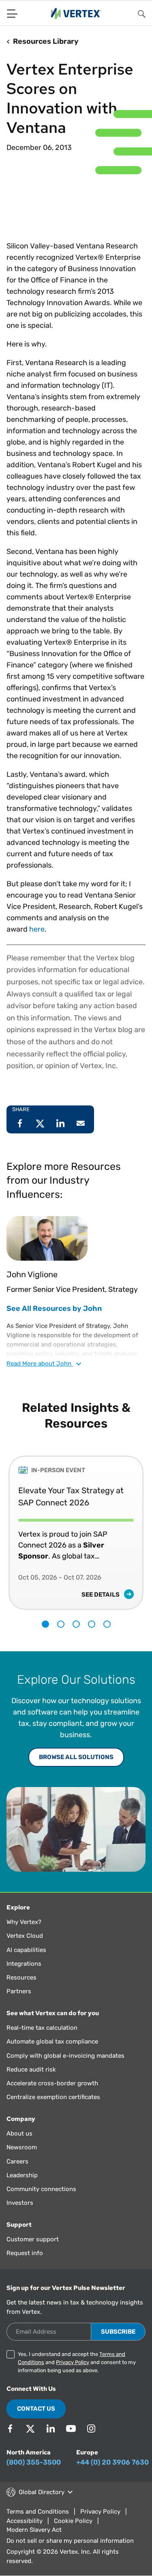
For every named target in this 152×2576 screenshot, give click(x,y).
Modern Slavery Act (34, 2530)
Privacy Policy (73, 2362)
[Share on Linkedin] (60, 1123)
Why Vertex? (24, 1922)
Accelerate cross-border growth (52, 2083)
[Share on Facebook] (20, 1123)
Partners (19, 1991)
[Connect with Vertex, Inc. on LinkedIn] (51, 2428)
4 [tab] (92, 1624)
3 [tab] (76, 1624)
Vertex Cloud (25, 1936)
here (37, 929)
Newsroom (22, 2147)
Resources (21, 1977)
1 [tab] (45, 1624)
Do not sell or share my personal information (70, 2541)
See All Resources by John (54, 1308)
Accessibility (25, 2521)
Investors (20, 2203)
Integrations (24, 1964)
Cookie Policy (73, 2521)
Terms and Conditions (38, 2512)
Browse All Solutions (76, 1757)
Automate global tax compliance (52, 2042)
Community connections (41, 2189)
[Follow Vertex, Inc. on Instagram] (91, 2428)
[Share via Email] (81, 1123)
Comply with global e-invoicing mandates (65, 2056)
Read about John (40, 1364)
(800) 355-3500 (34, 2462)
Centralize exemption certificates (53, 2097)
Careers (17, 2161)
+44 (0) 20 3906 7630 (112, 2462)
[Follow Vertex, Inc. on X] (30, 2428)
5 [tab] (107, 1624)
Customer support (33, 2239)
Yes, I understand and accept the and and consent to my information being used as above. (77, 2362)
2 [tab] (61, 1624)
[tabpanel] (76, 1527)
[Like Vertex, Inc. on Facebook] (10, 2428)
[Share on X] (40, 1123)
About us (19, 2133)
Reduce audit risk (31, 2069)
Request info (25, 2253)
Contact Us (36, 2409)
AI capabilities (26, 1950)
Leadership (22, 2175)
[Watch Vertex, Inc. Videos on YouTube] (71, 2428)
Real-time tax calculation (42, 2028)
